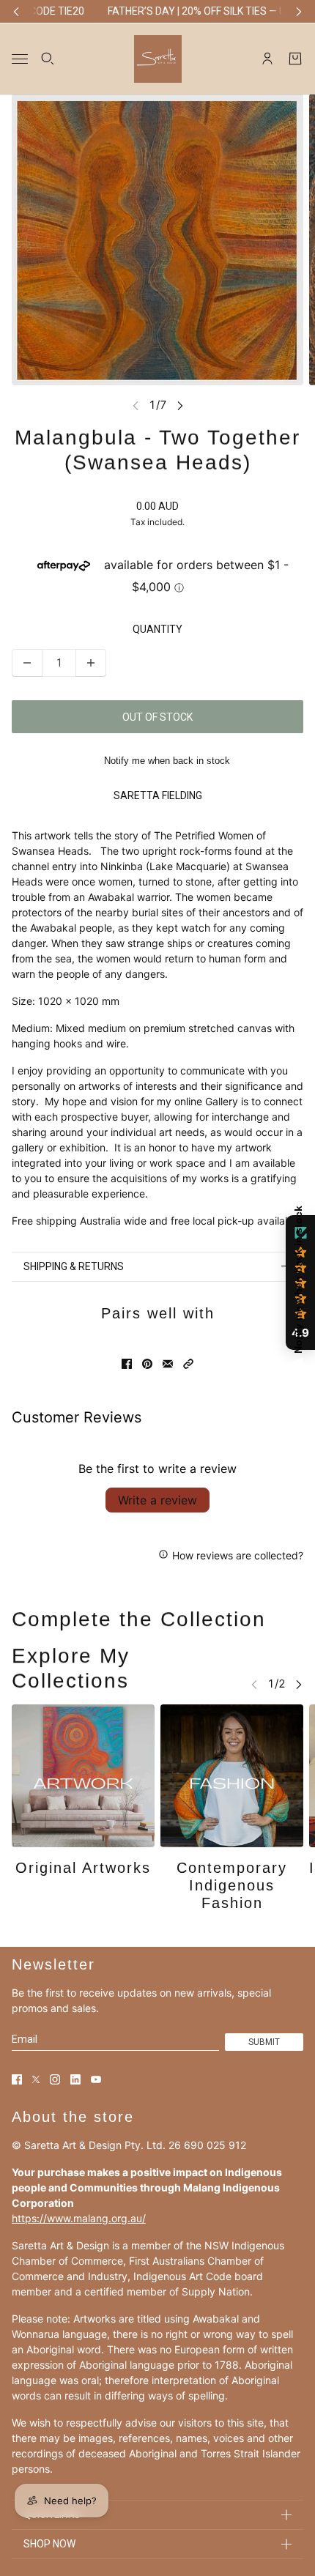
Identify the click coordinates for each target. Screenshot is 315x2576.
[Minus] (27, 663)
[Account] (267, 59)
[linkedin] (75, 2079)
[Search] (48, 59)
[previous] (16, 11)
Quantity (157, 629)
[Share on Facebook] (127, 1364)
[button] (188, 1364)
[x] (36, 2079)
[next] (299, 11)
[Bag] (295, 59)
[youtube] (96, 2079)
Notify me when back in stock (167, 761)
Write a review (157, 1500)
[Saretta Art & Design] (158, 58)
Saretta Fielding (158, 795)
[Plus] (91, 663)
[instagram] (55, 2079)
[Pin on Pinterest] (147, 1364)
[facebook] (17, 2079)
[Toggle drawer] (20, 58)
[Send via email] (168, 1364)
